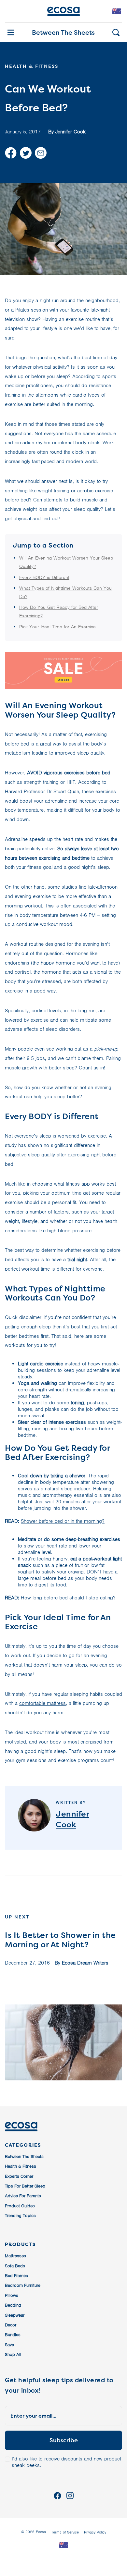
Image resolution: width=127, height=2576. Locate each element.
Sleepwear (15, 2315)
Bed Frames (16, 2276)
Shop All (13, 2354)
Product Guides (20, 2206)
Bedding (13, 2305)
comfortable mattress (42, 1703)
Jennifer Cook (71, 132)
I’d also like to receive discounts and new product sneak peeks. (66, 2462)
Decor (11, 2325)
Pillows (12, 2295)
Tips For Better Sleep (25, 2186)
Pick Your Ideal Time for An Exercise (57, 627)
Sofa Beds (15, 2266)
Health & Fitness (21, 2166)
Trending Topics (20, 2216)
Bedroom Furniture (23, 2285)
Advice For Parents (23, 2196)
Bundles (13, 2335)
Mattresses (15, 2256)
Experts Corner (19, 2176)
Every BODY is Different (44, 577)
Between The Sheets (63, 32)
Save (9, 2345)
